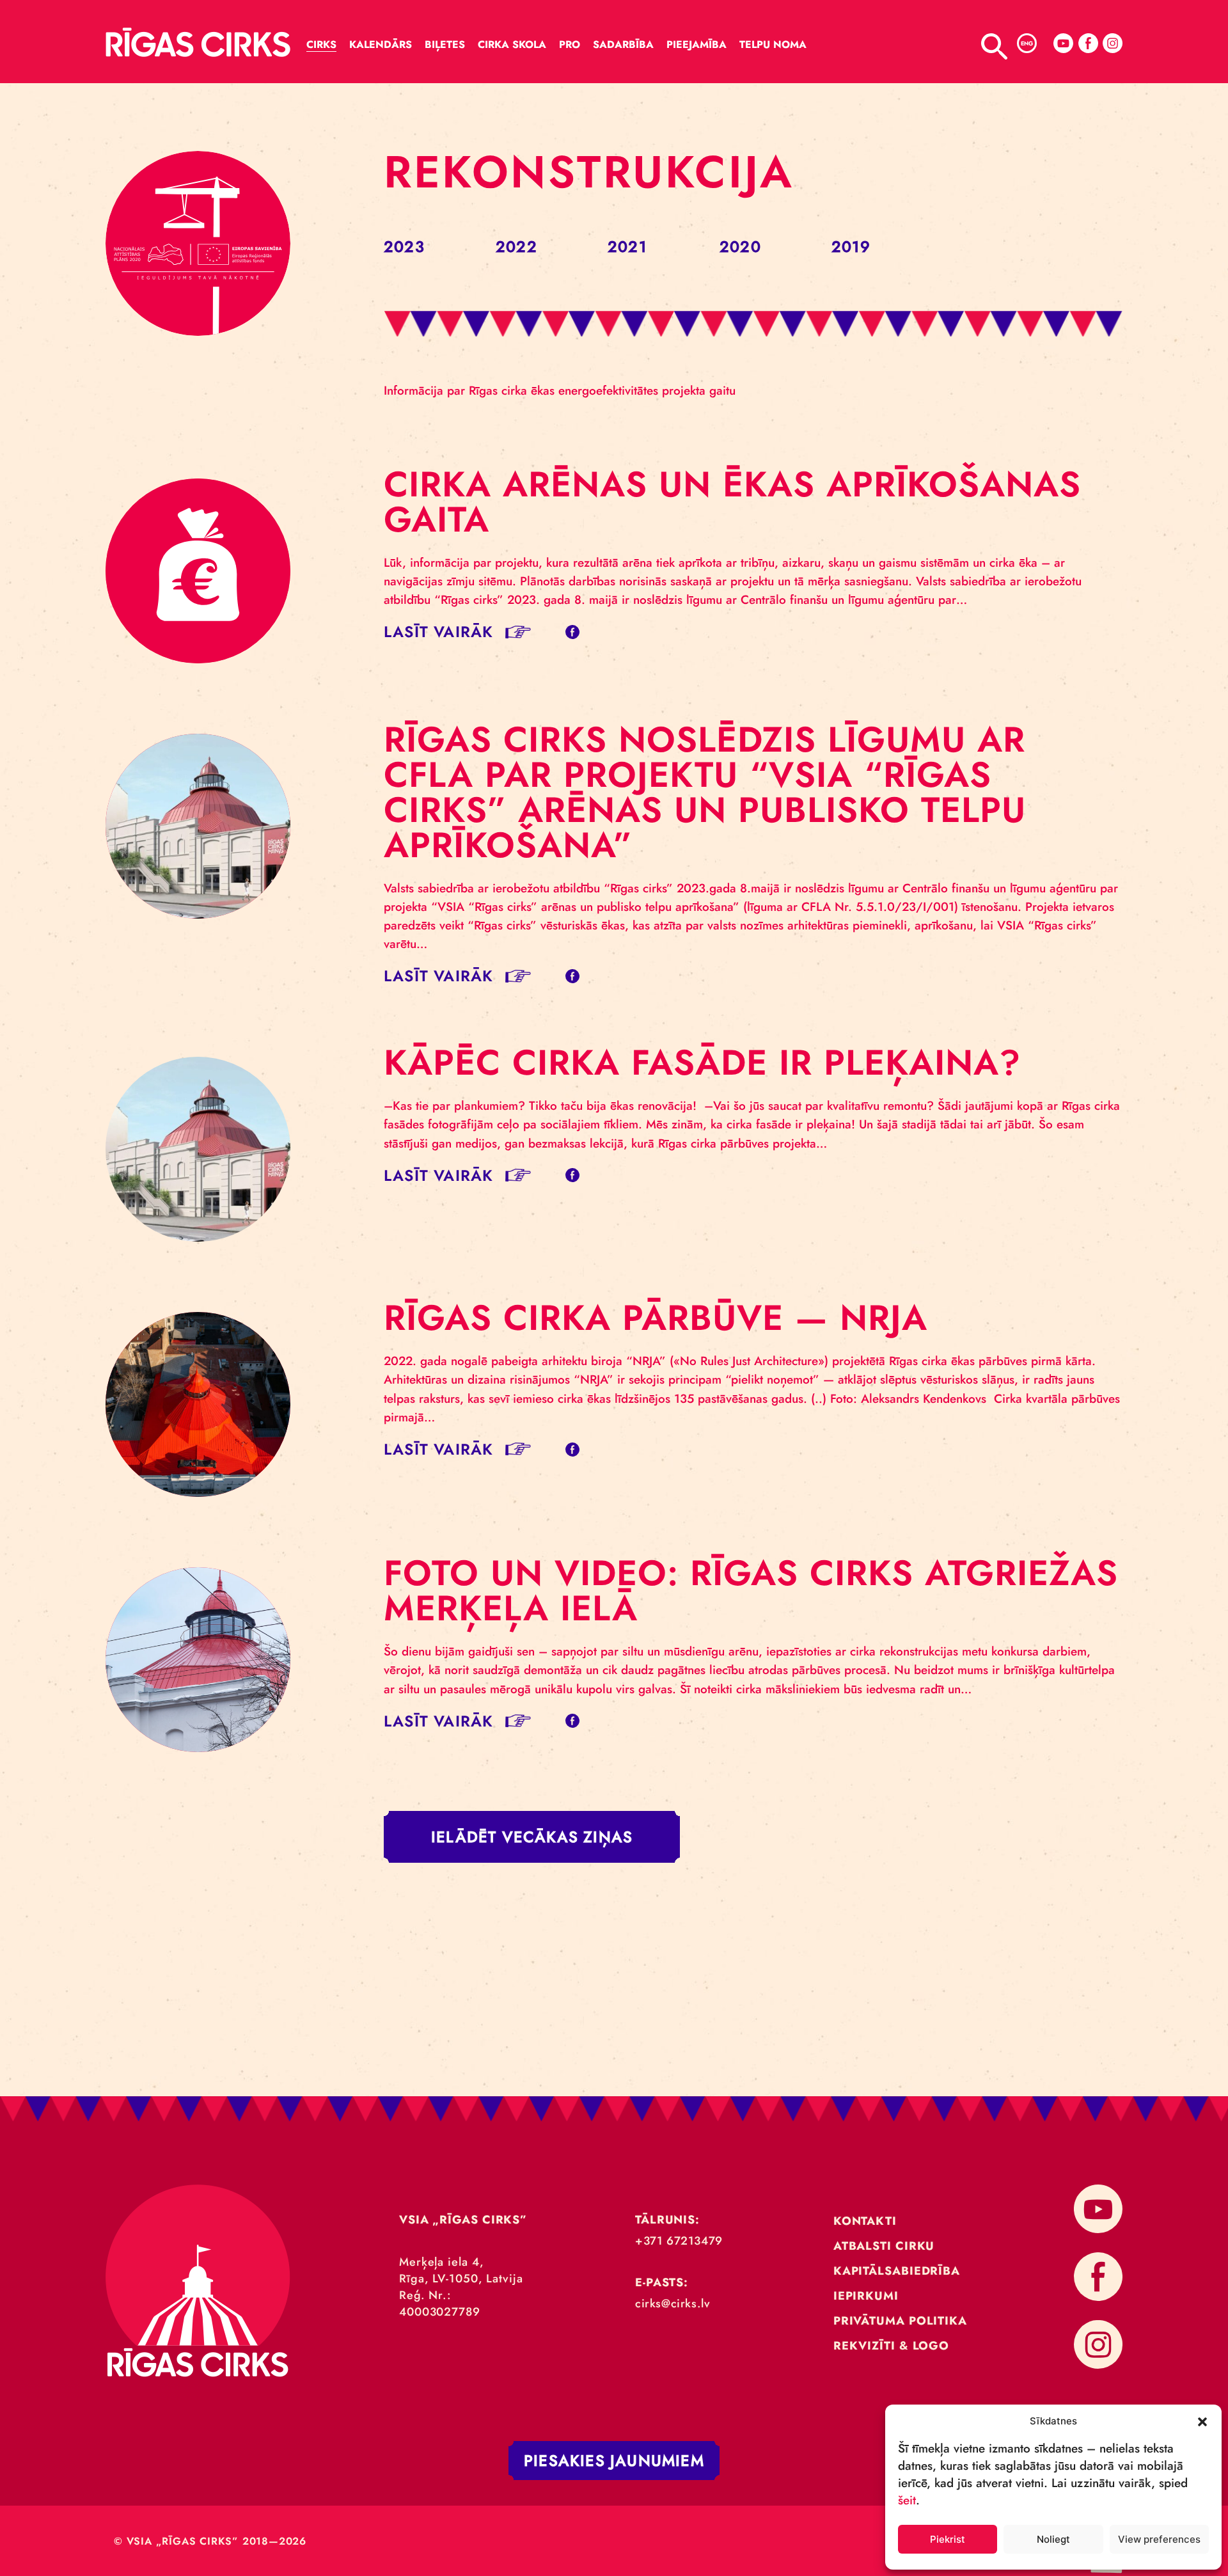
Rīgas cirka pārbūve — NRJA (656, 1318)
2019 (851, 247)
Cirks (321, 44)
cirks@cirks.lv (673, 2303)
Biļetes (445, 44)
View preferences (1159, 2539)
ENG (1027, 43)
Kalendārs (381, 44)
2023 (404, 247)
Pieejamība (697, 44)
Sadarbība (623, 44)
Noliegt (1053, 2539)
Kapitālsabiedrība (897, 2271)
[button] (1202, 2421)
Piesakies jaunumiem (614, 2461)
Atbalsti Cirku (884, 2246)
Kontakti (865, 2221)
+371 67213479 (679, 2241)
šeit (907, 2500)
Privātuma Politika (900, 2321)
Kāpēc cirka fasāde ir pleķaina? (702, 1063)
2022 (516, 247)
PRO (570, 44)
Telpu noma (773, 44)
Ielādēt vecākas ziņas (532, 1837)
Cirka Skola (512, 44)
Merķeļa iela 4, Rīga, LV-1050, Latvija (461, 2270)
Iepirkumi (866, 2296)
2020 (740, 247)
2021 (627, 247)
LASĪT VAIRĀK (438, 632)
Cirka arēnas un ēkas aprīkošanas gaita (732, 502)
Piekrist (948, 2539)
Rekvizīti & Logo (891, 2346)
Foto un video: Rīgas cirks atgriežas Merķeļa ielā (751, 1591)
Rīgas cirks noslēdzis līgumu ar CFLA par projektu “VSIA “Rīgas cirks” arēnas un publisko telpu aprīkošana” (705, 792)
